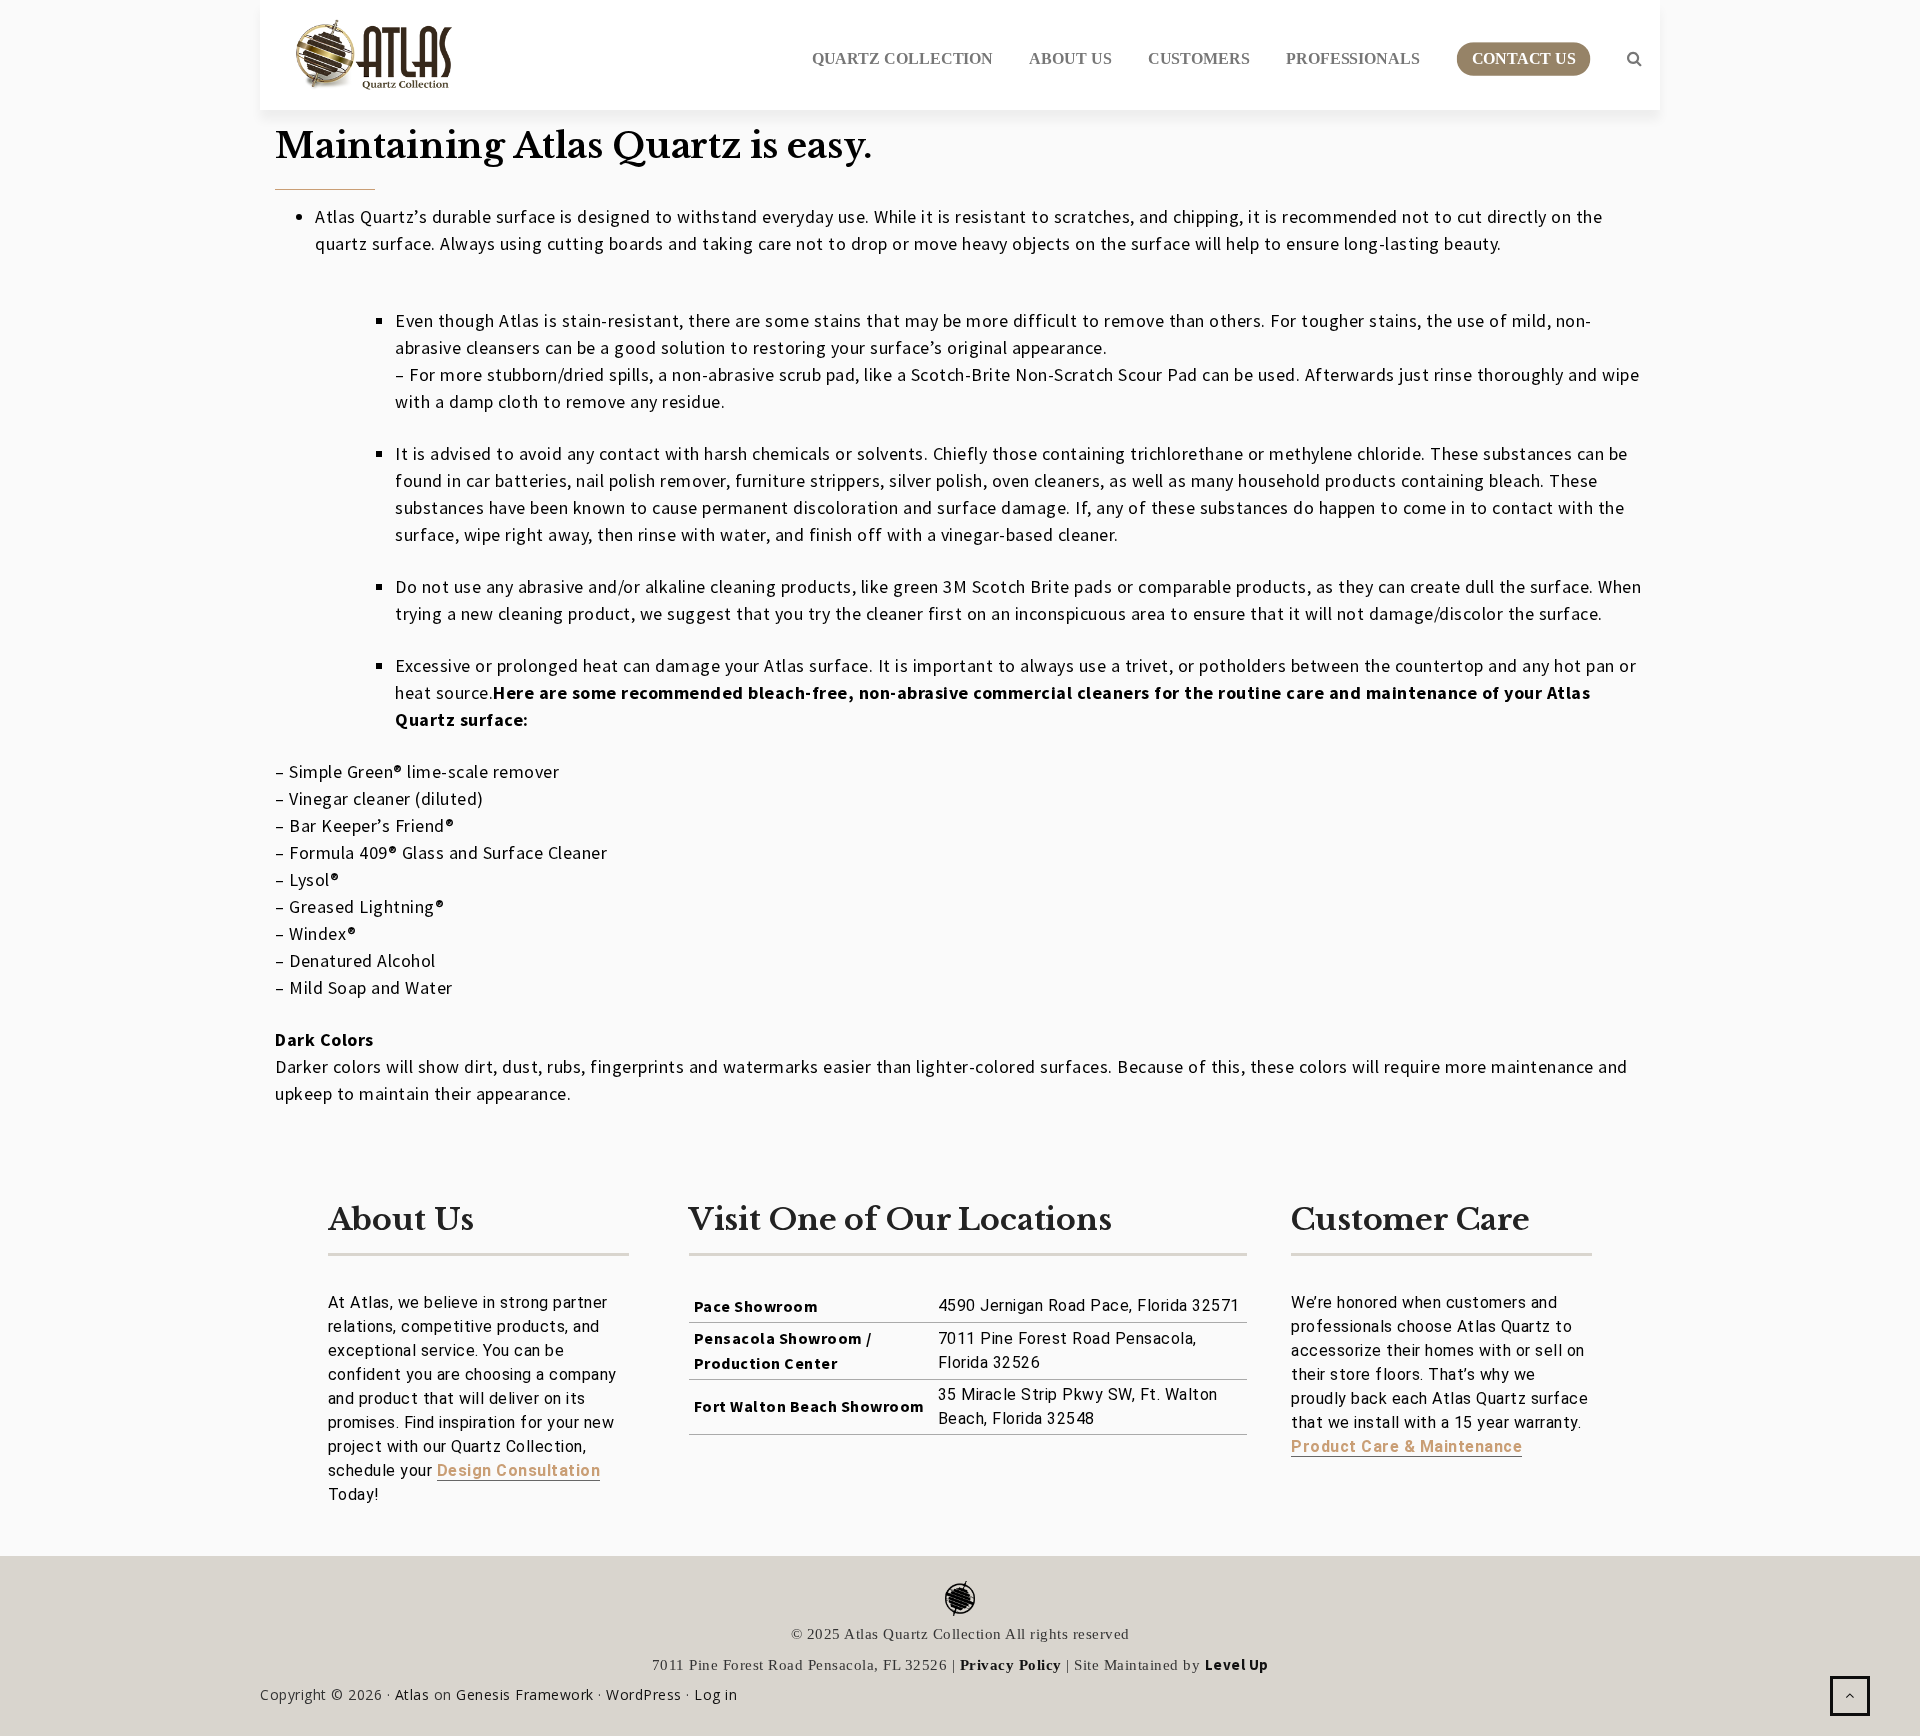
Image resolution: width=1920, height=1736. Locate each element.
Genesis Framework (525, 1694)
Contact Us (1523, 58)
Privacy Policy (1011, 1665)
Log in (715, 1694)
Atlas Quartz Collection (365, 47)
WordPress (644, 1694)
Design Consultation (519, 1470)
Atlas (412, 1694)
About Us (1070, 58)
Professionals (1353, 58)
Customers (1199, 58)
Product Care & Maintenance (1406, 1446)
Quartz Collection (903, 58)
